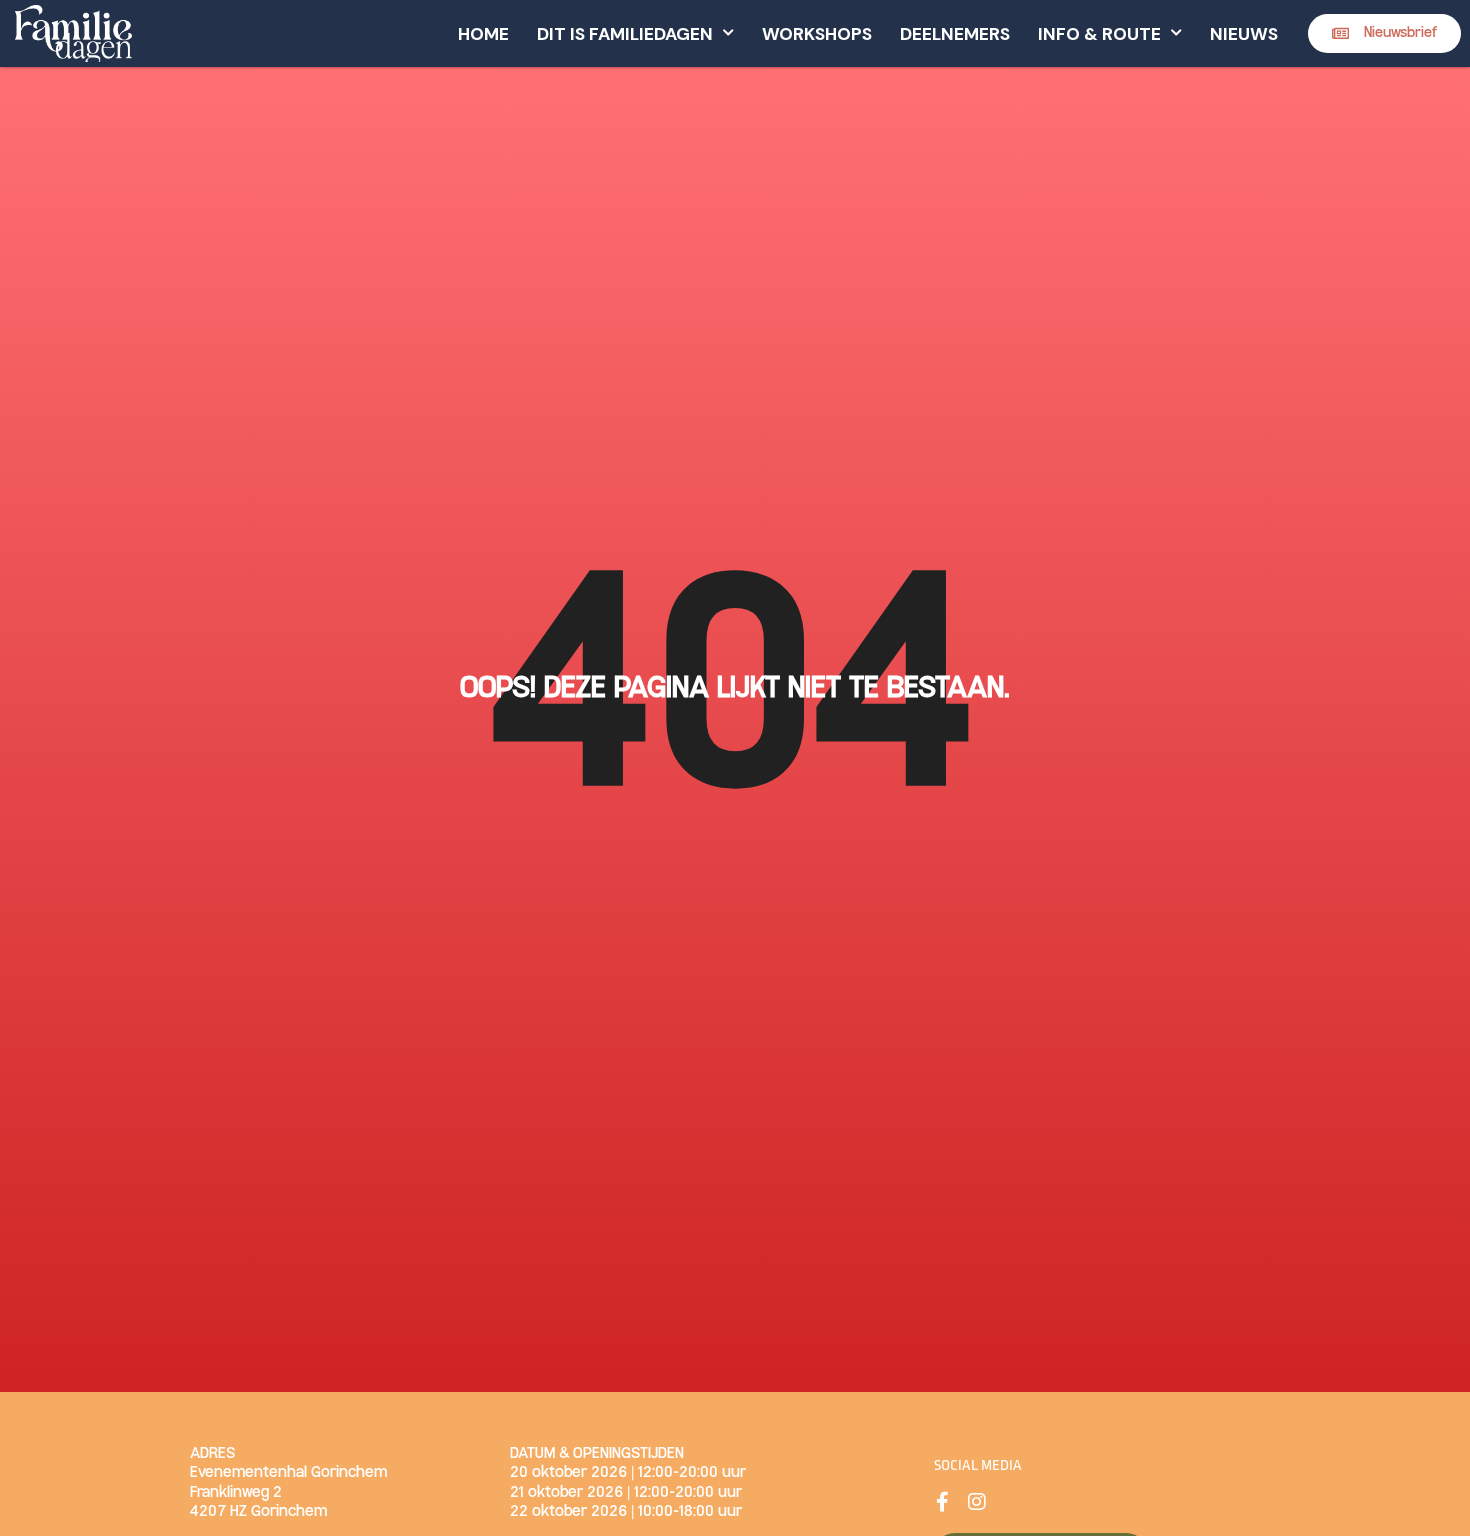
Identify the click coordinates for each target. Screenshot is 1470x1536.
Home (483, 34)
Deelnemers (955, 34)
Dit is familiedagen (625, 34)
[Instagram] (977, 1502)
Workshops (817, 34)
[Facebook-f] (942, 1502)
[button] (1384, 33)
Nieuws (1244, 34)
